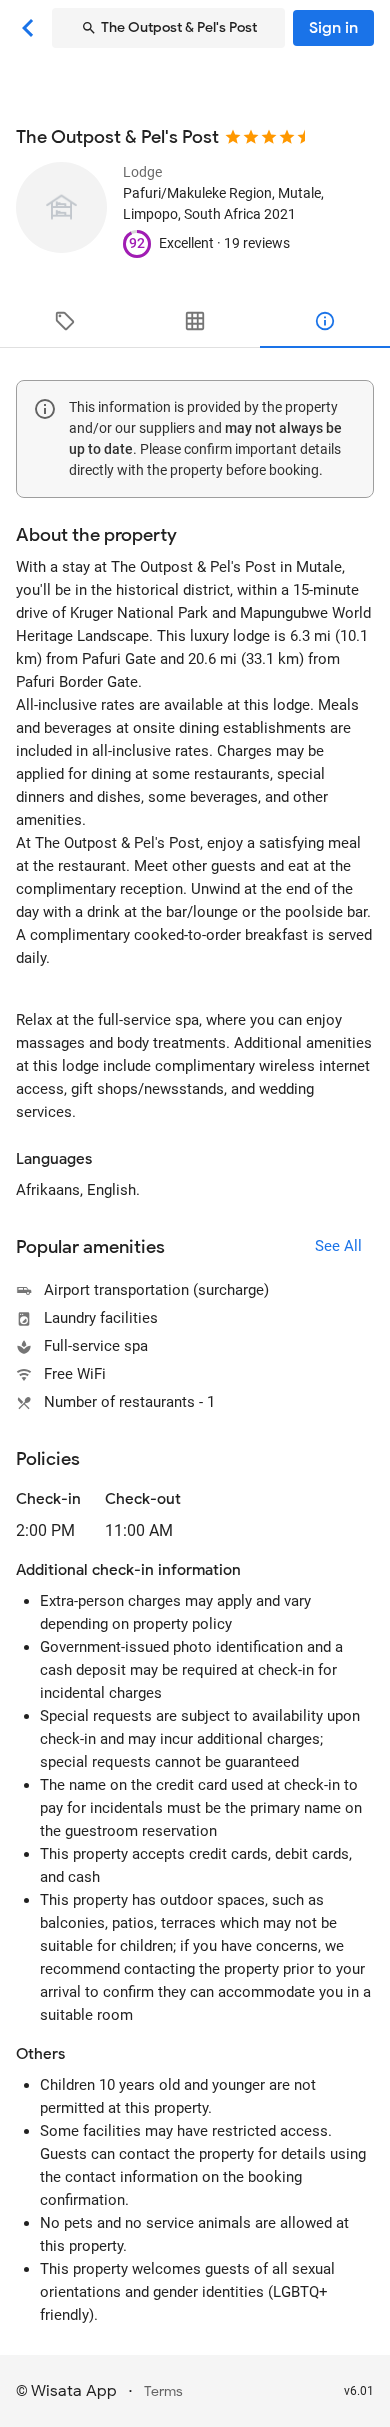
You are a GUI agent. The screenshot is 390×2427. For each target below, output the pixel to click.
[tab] (65, 321)
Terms (163, 2391)
